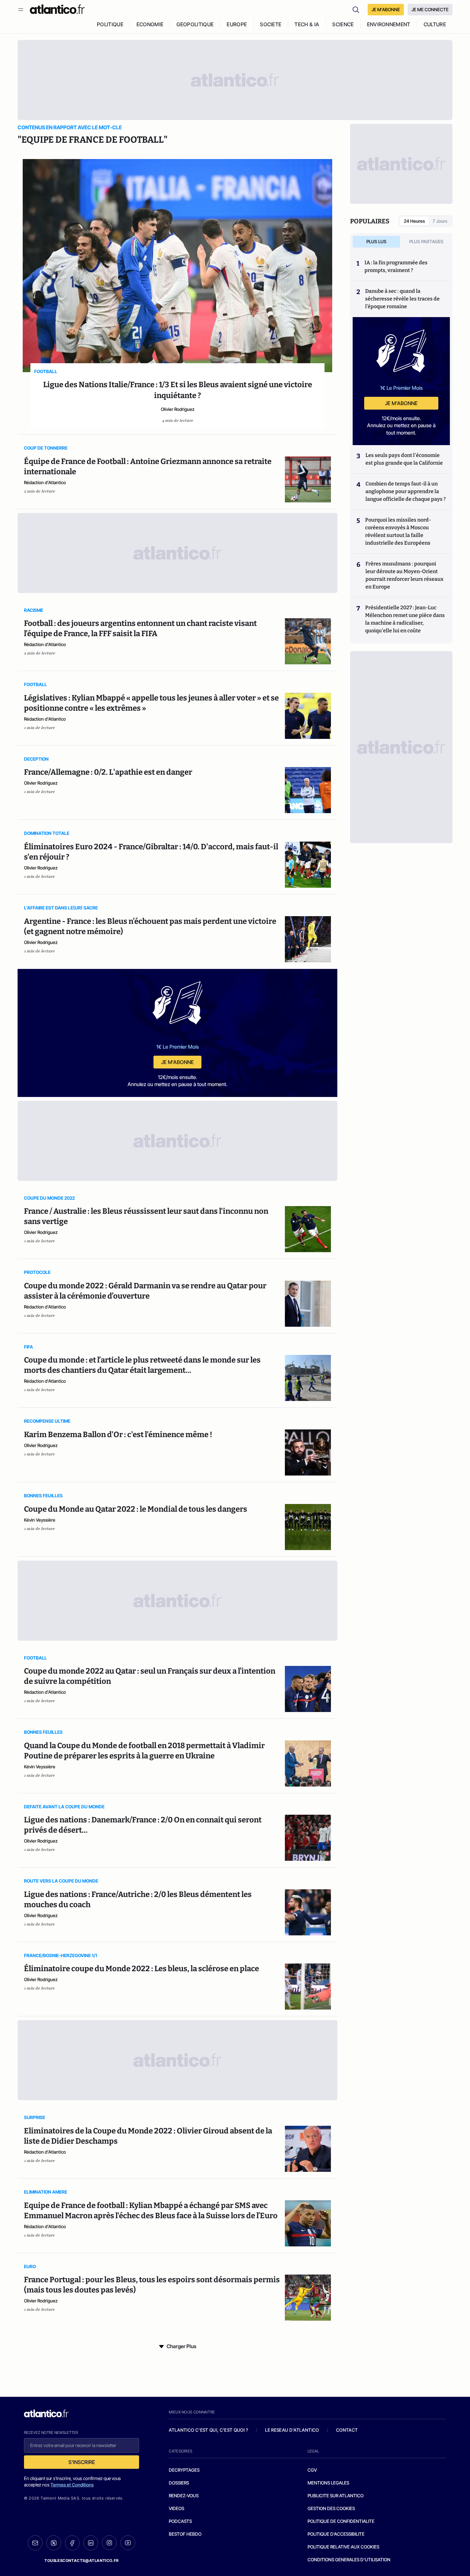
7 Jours (440, 221)
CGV (312, 2470)
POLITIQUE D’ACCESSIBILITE (336, 2534)
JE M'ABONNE (386, 9)
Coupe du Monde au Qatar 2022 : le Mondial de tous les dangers (136, 1509)
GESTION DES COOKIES (331, 2508)
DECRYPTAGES (184, 2470)
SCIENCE (343, 24)
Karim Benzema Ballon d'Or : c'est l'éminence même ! (118, 1435)
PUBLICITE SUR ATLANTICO (336, 2496)
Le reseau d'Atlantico (292, 2430)
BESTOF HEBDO (185, 2534)
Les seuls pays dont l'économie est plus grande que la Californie (404, 459)
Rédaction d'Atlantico (45, 482)
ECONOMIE (150, 24)
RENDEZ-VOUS (184, 2496)
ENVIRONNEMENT (389, 24)
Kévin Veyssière (40, 1520)
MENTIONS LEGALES (328, 2483)
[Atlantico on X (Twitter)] (54, 2543)
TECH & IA (307, 24)
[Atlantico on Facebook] (72, 2543)
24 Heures (414, 221)
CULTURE (435, 24)
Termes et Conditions (72, 2485)
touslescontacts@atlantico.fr (82, 2560)
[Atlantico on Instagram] (109, 2543)
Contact (347, 2430)
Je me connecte (430, 9)
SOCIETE (271, 24)
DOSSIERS (179, 2483)
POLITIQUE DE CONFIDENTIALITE (341, 2521)
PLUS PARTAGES (426, 241)
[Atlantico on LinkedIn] (91, 2543)
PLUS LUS (376, 241)
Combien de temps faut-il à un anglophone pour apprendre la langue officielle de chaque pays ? (406, 491)
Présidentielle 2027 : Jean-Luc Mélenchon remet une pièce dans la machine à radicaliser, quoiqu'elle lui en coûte (405, 619)
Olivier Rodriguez (178, 409)
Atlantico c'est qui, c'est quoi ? (208, 2430)
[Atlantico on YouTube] (128, 2543)
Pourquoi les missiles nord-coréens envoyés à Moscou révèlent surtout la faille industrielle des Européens (398, 531)
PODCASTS (180, 2521)
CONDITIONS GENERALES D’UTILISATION (349, 2560)
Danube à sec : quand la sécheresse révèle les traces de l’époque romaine (402, 299)
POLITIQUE (110, 24)
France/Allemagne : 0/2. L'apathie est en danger (108, 772)
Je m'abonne (177, 1062)
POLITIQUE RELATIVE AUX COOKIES (343, 2547)
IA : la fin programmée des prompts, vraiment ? (396, 266)
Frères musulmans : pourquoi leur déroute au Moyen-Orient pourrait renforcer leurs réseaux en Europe (404, 575)
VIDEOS (176, 2508)
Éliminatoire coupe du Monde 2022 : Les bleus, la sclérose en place (141, 1969)
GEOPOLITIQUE (195, 24)
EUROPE (237, 24)
